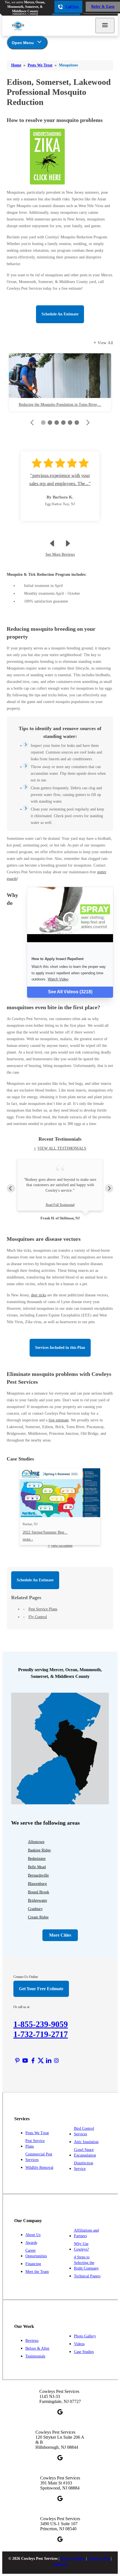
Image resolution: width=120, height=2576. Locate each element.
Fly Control (38, 1617)
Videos (79, 2344)
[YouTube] (25, 2061)
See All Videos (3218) (70, 992)
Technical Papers (87, 2276)
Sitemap (60, 2564)
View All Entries (62, 1546)
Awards (31, 2243)
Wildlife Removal (39, 2168)
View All (105, 343)
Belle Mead (37, 1867)
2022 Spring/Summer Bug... (45, 1536)
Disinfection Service (84, 2166)
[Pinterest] (17, 2061)
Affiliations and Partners (86, 2233)
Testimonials (35, 2356)
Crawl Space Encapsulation (85, 2152)
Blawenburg (37, 1884)
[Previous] (11, 1188)
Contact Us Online (26, 1977)
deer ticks (39, 1295)
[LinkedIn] (49, 2061)
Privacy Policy (73, 2559)
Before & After (37, 2348)
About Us (33, 2235)
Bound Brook (39, 1892)
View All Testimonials (62, 1148)
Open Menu (23, 43)
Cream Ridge (38, 1917)
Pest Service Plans (43, 1609)
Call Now (72, 7)
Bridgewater (38, 1900)
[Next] (109, 1188)
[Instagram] (56, 2061)
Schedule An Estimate (60, 314)
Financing (33, 2264)
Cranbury (35, 1909)
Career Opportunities (36, 2253)
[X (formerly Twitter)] (41, 2061)
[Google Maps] (60, 2412)
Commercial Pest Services (39, 2157)
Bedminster (37, 1859)
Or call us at (21, 2007)
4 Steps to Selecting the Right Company (86, 2263)
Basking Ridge (39, 1850)
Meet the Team (37, 2272)
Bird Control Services (84, 2131)
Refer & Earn (103, 7)
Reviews (32, 2341)
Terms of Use (99, 2559)
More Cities (60, 1935)
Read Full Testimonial (60, 1205)
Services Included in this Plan (60, 1348)
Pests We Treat (37, 2133)
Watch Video (58, 979)
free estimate (59, 1420)
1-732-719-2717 (41, 2034)
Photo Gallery (85, 2336)
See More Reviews (60, 554)
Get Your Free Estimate (41, 1989)
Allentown (36, 1842)
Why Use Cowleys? (81, 2247)
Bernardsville (38, 1875)
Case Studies (84, 2352)
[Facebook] (33, 2061)
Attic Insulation (86, 2142)
